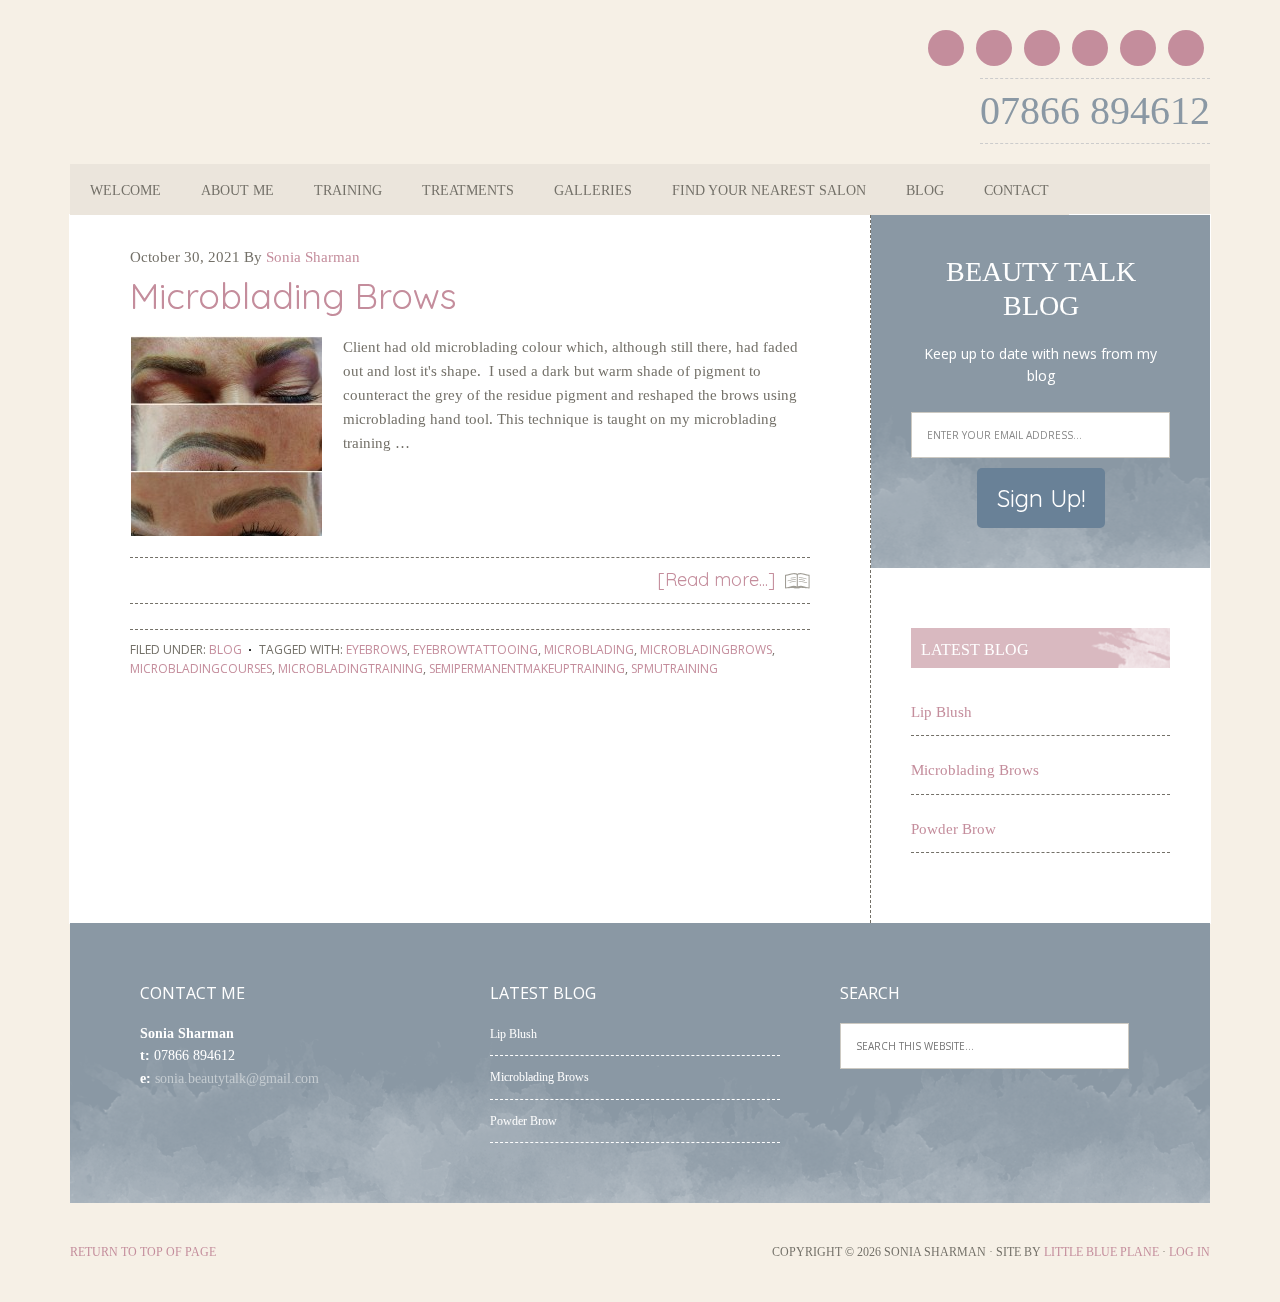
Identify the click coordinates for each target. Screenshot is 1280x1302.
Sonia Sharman (257, 97)
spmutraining (674, 668)
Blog (925, 190)
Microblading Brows (293, 295)
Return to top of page (143, 1252)
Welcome (125, 190)
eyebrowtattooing (475, 649)
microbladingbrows (706, 649)
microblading (589, 649)
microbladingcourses (201, 668)
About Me (237, 190)
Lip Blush (941, 712)
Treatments (468, 190)
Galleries (593, 190)
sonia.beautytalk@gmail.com (237, 1078)
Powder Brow (953, 829)
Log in (1189, 1252)
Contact (1016, 190)
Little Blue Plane (1101, 1252)
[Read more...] (716, 579)
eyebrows (376, 649)
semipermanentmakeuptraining (527, 668)
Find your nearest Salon (769, 190)
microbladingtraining (350, 668)
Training (348, 190)
